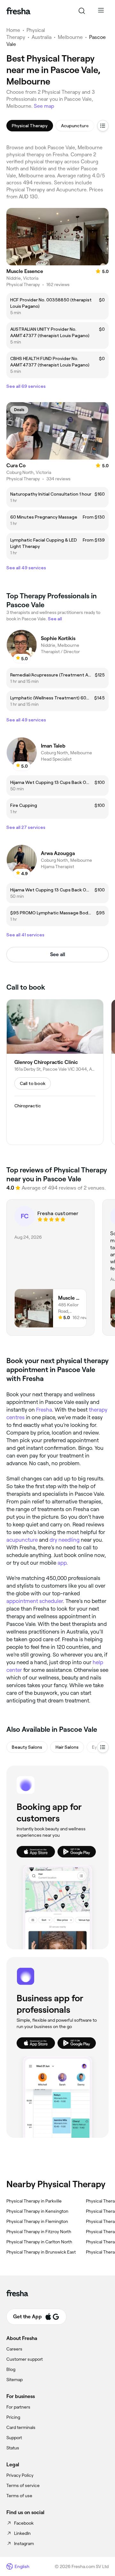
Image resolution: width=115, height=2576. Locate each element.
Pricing (13, 2417)
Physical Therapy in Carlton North (39, 2242)
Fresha (44, 1410)
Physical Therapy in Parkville (34, 2201)
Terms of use (19, 2496)
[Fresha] (18, 11)
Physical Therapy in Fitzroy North (39, 2232)
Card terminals (21, 2427)
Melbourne (70, 37)
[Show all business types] (103, 1747)
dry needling (65, 1540)
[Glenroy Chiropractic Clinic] (55, 1072)
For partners (18, 2407)
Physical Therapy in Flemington (37, 2221)
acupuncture (22, 1540)
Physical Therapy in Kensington (37, 2211)
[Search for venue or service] (82, 11)
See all (58, 954)
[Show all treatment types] (103, 126)
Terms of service (23, 2485)
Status (13, 2448)
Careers (14, 2349)
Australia (42, 37)
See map (44, 106)
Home (13, 30)
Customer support (25, 2359)
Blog (11, 2369)
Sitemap (15, 2380)
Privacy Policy (20, 2475)
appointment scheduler (35, 1601)
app (62, 1563)
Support (14, 2438)
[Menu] (101, 11)
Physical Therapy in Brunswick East (41, 2252)
